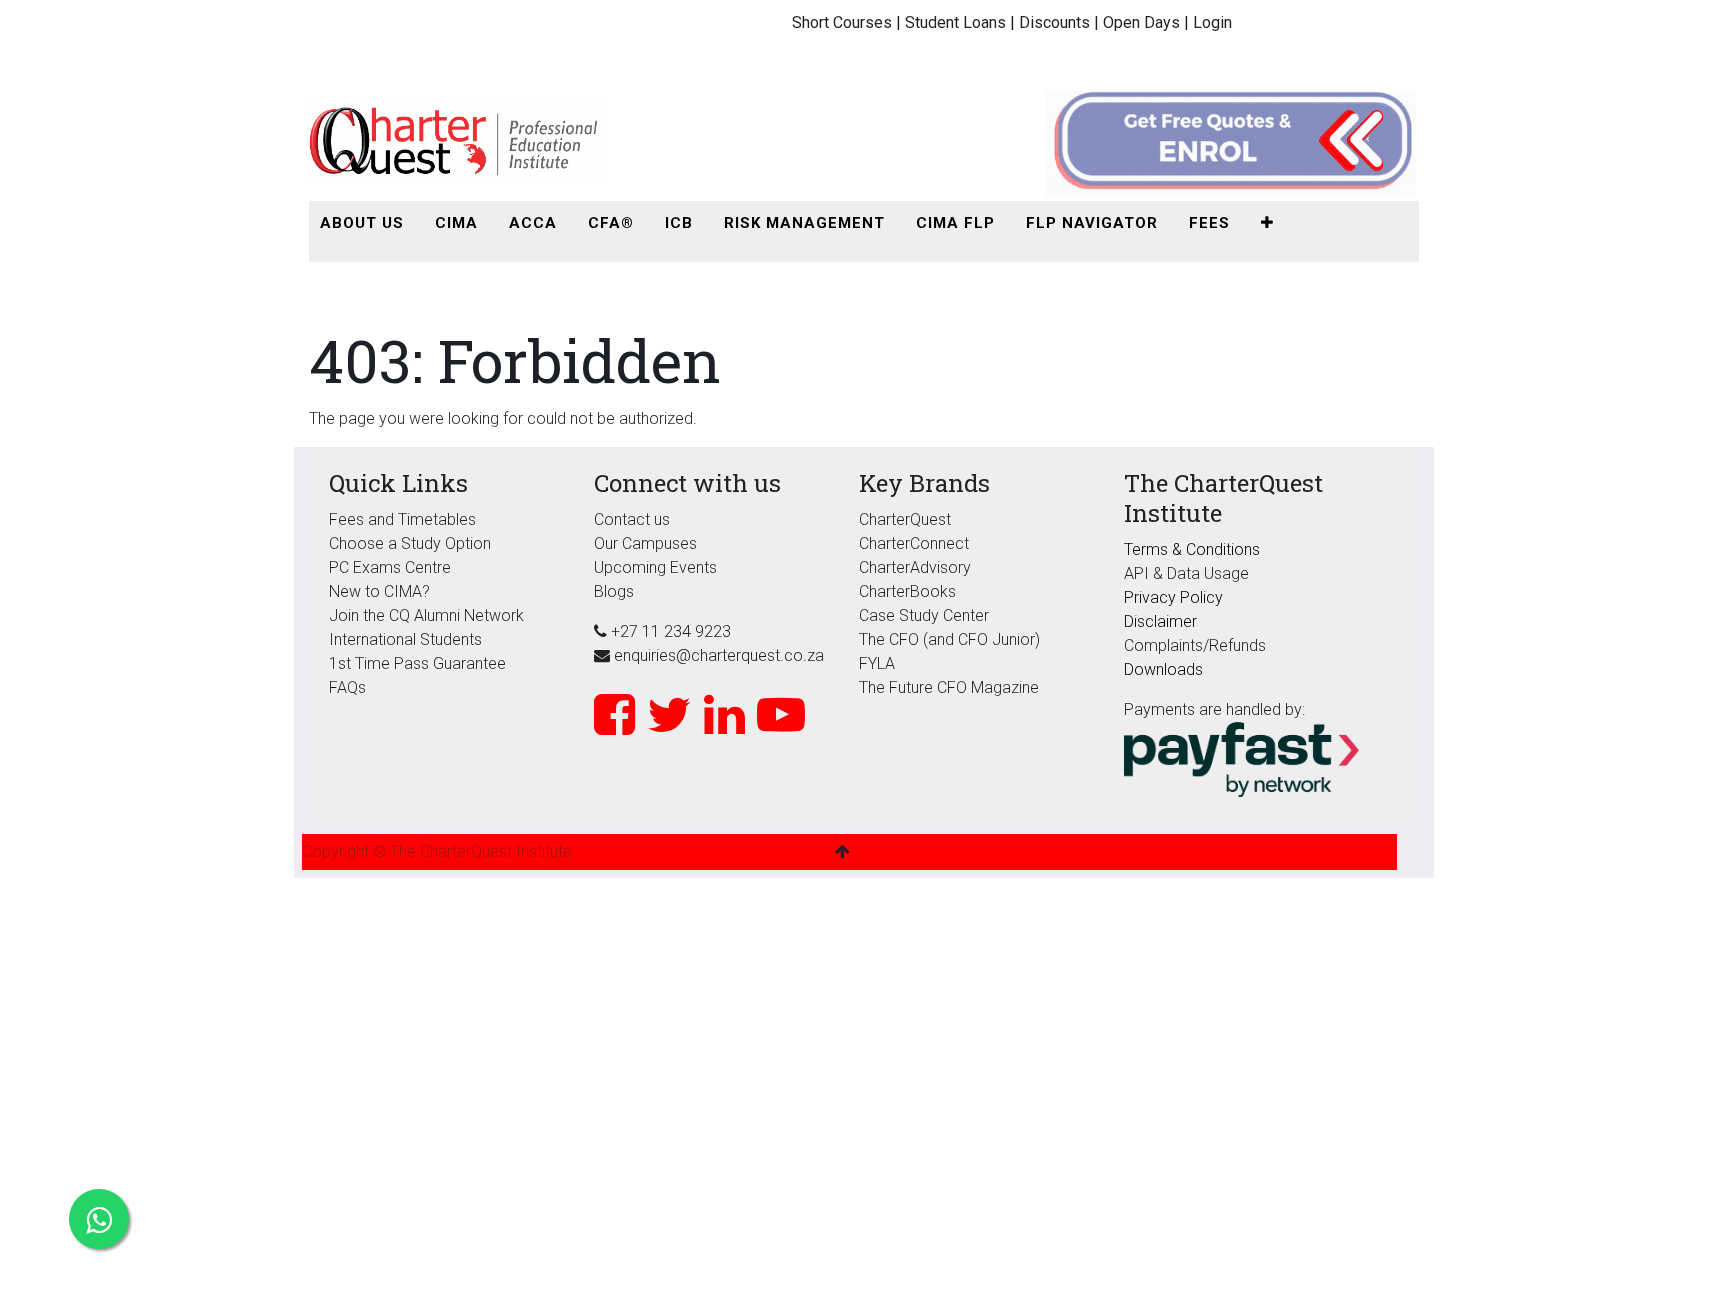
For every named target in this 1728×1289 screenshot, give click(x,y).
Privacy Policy (1173, 597)
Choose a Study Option (410, 543)
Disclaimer (1160, 621)
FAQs (347, 687)
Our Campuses (645, 543)
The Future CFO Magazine (949, 687)
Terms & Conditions (1192, 549)
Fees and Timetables (402, 519)
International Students (405, 639)
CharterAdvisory (915, 567)
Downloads (1163, 669)
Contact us (632, 519)
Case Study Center (924, 615)
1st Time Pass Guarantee (419, 663)
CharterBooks (907, 591)
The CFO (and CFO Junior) (949, 639)
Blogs (614, 591)
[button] (1267, 223)
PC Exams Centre (390, 567)
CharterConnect (914, 543)
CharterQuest (905, 519)
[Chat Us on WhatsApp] (99, 1219)
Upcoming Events (655, 567)
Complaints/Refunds (1195, 645)
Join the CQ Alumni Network (426, 615)
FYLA (877, 663)
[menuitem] (362, 223)
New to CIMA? (379, 591)
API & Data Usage (1186, 573)
